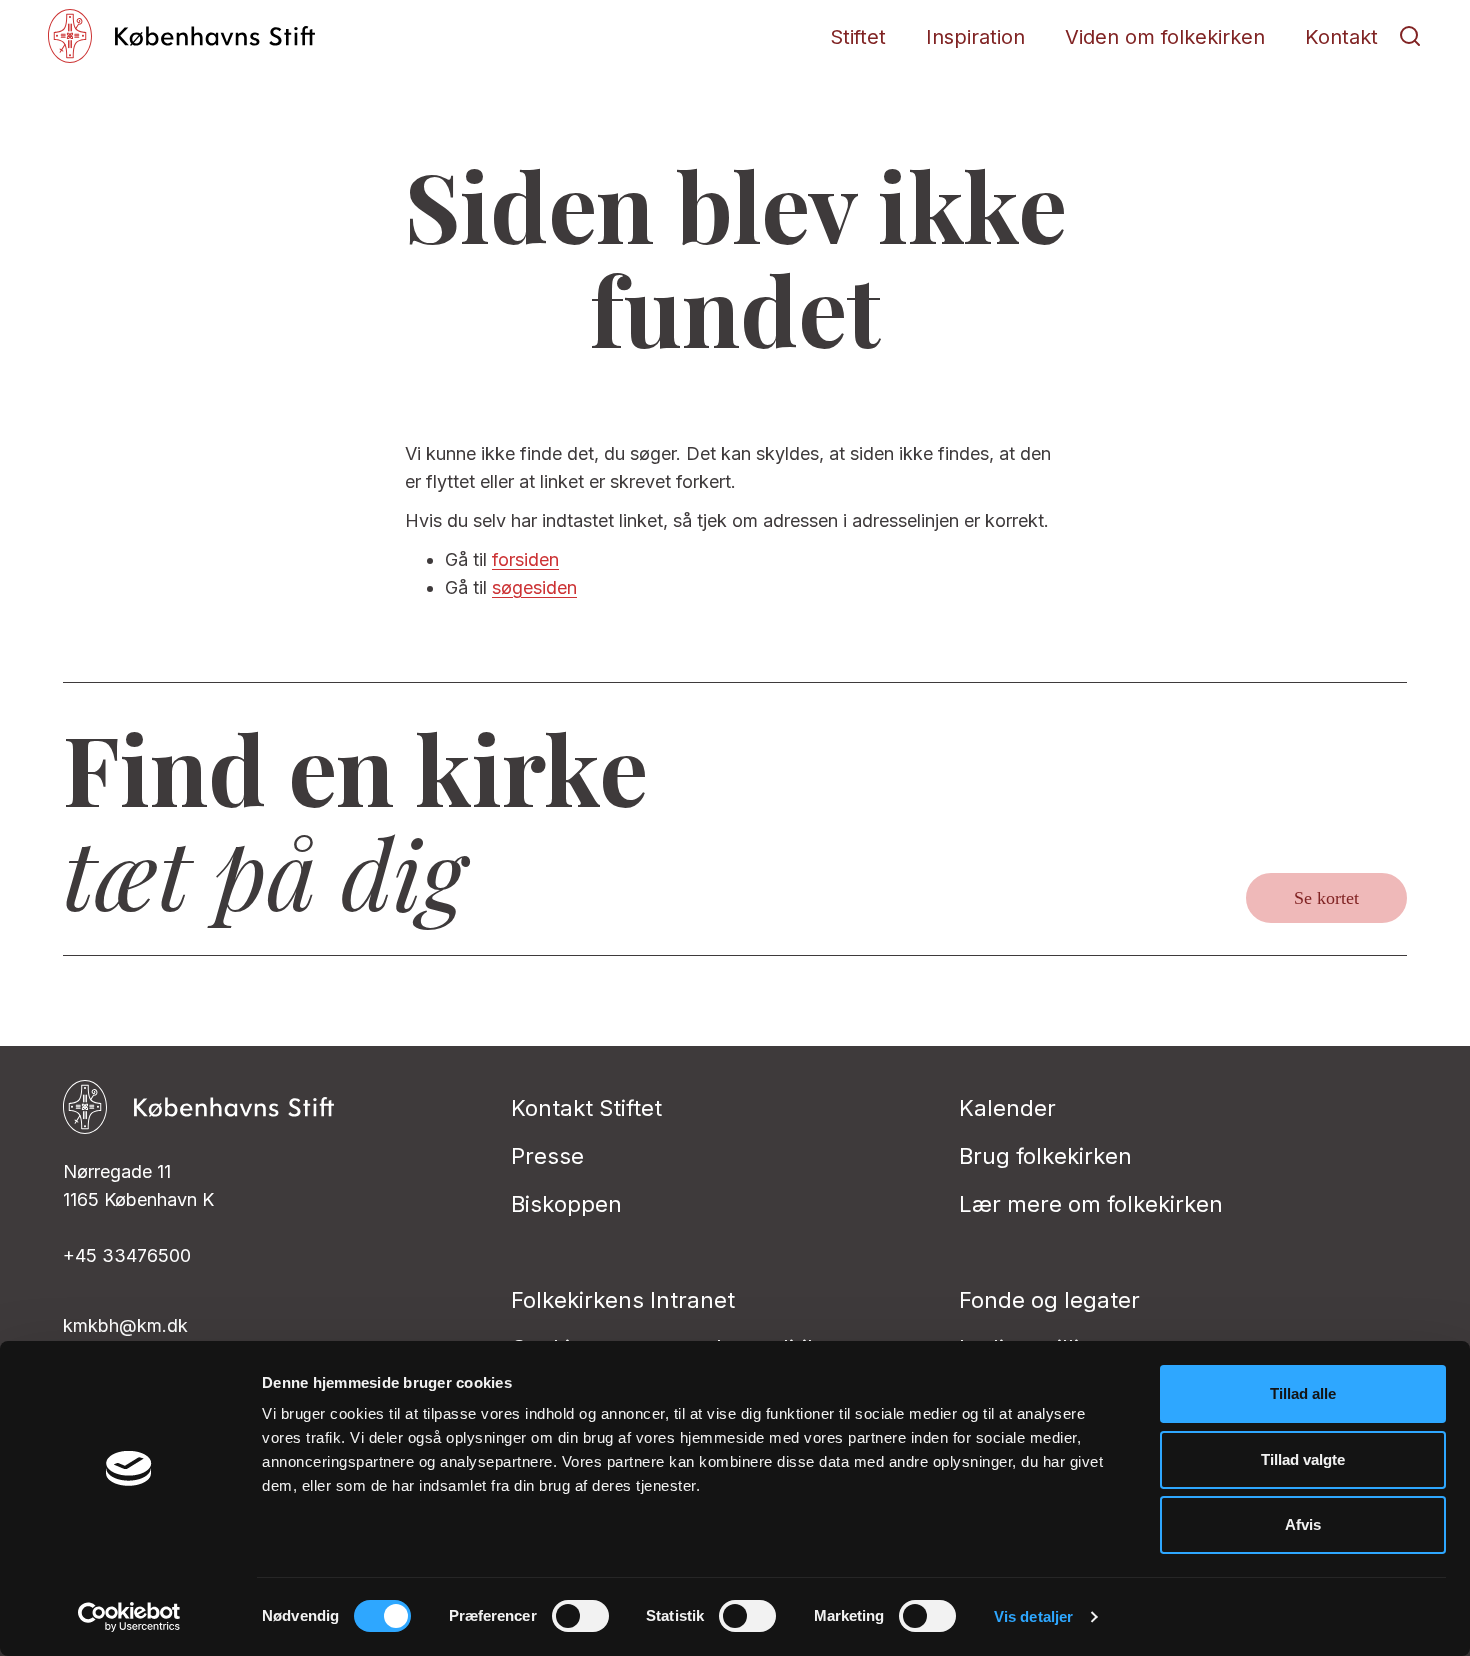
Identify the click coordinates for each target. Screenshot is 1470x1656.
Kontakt (1341, 37)
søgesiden (534, 587)
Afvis (1303, 1524)
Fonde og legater (1049, 1300)
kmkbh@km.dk (125, 1325)
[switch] (580, 1616)
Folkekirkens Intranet (623, 1300)
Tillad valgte (1303, 1459)
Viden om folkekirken (1165, 37)
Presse (547, 1156)
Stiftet (858, 37)
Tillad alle (1303, 1393)
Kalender (1007, 1108)
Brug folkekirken (1045, 1156)
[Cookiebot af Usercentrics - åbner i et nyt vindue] (129, 1617)
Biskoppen (566, 1204)
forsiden (525, 559)
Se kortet (1326, 898)
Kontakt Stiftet (586, 1108)
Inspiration (975, 37)
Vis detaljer (1033, 1616)
